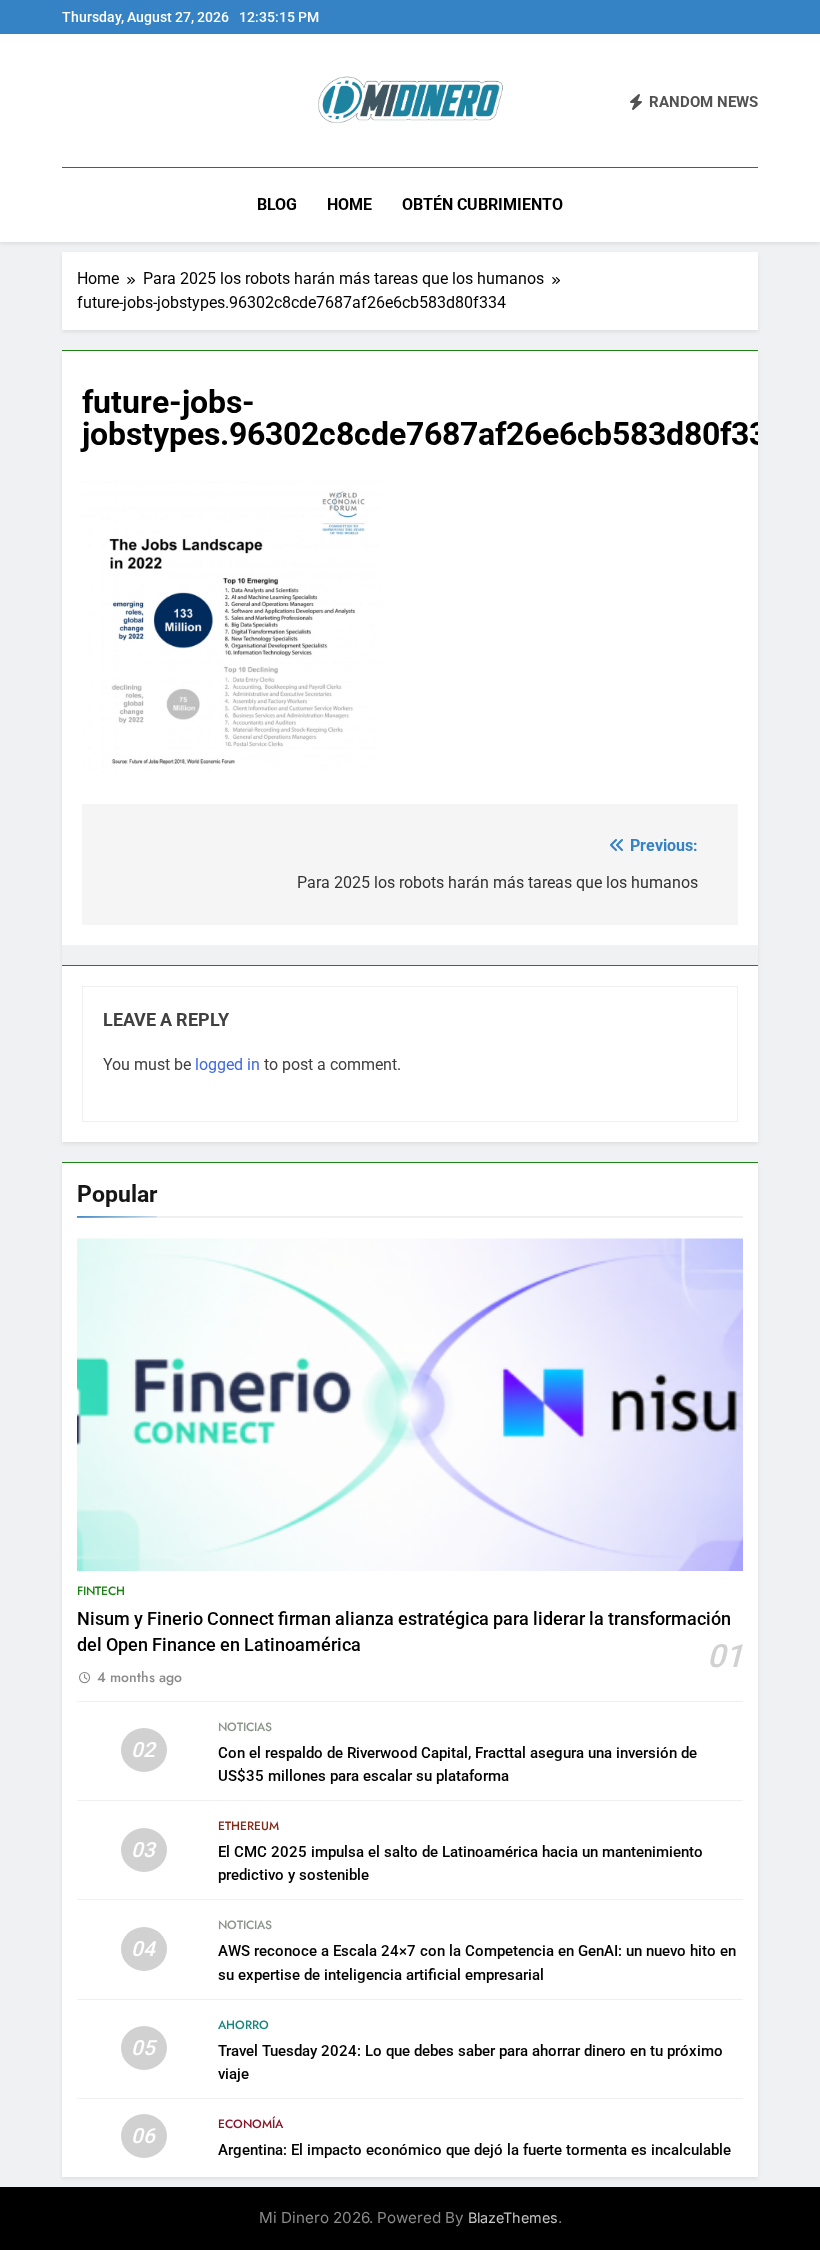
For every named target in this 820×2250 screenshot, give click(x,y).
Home (349, 204)
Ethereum (248, 1826)
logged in (227, 1064)
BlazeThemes (513, 2217)
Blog (277, 204)
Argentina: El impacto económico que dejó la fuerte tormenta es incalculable (474, 2150)
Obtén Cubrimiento (482, 204)
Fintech (101, 1591)
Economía (250, 2124)
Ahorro (243, 2025)
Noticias (245, 1727)
